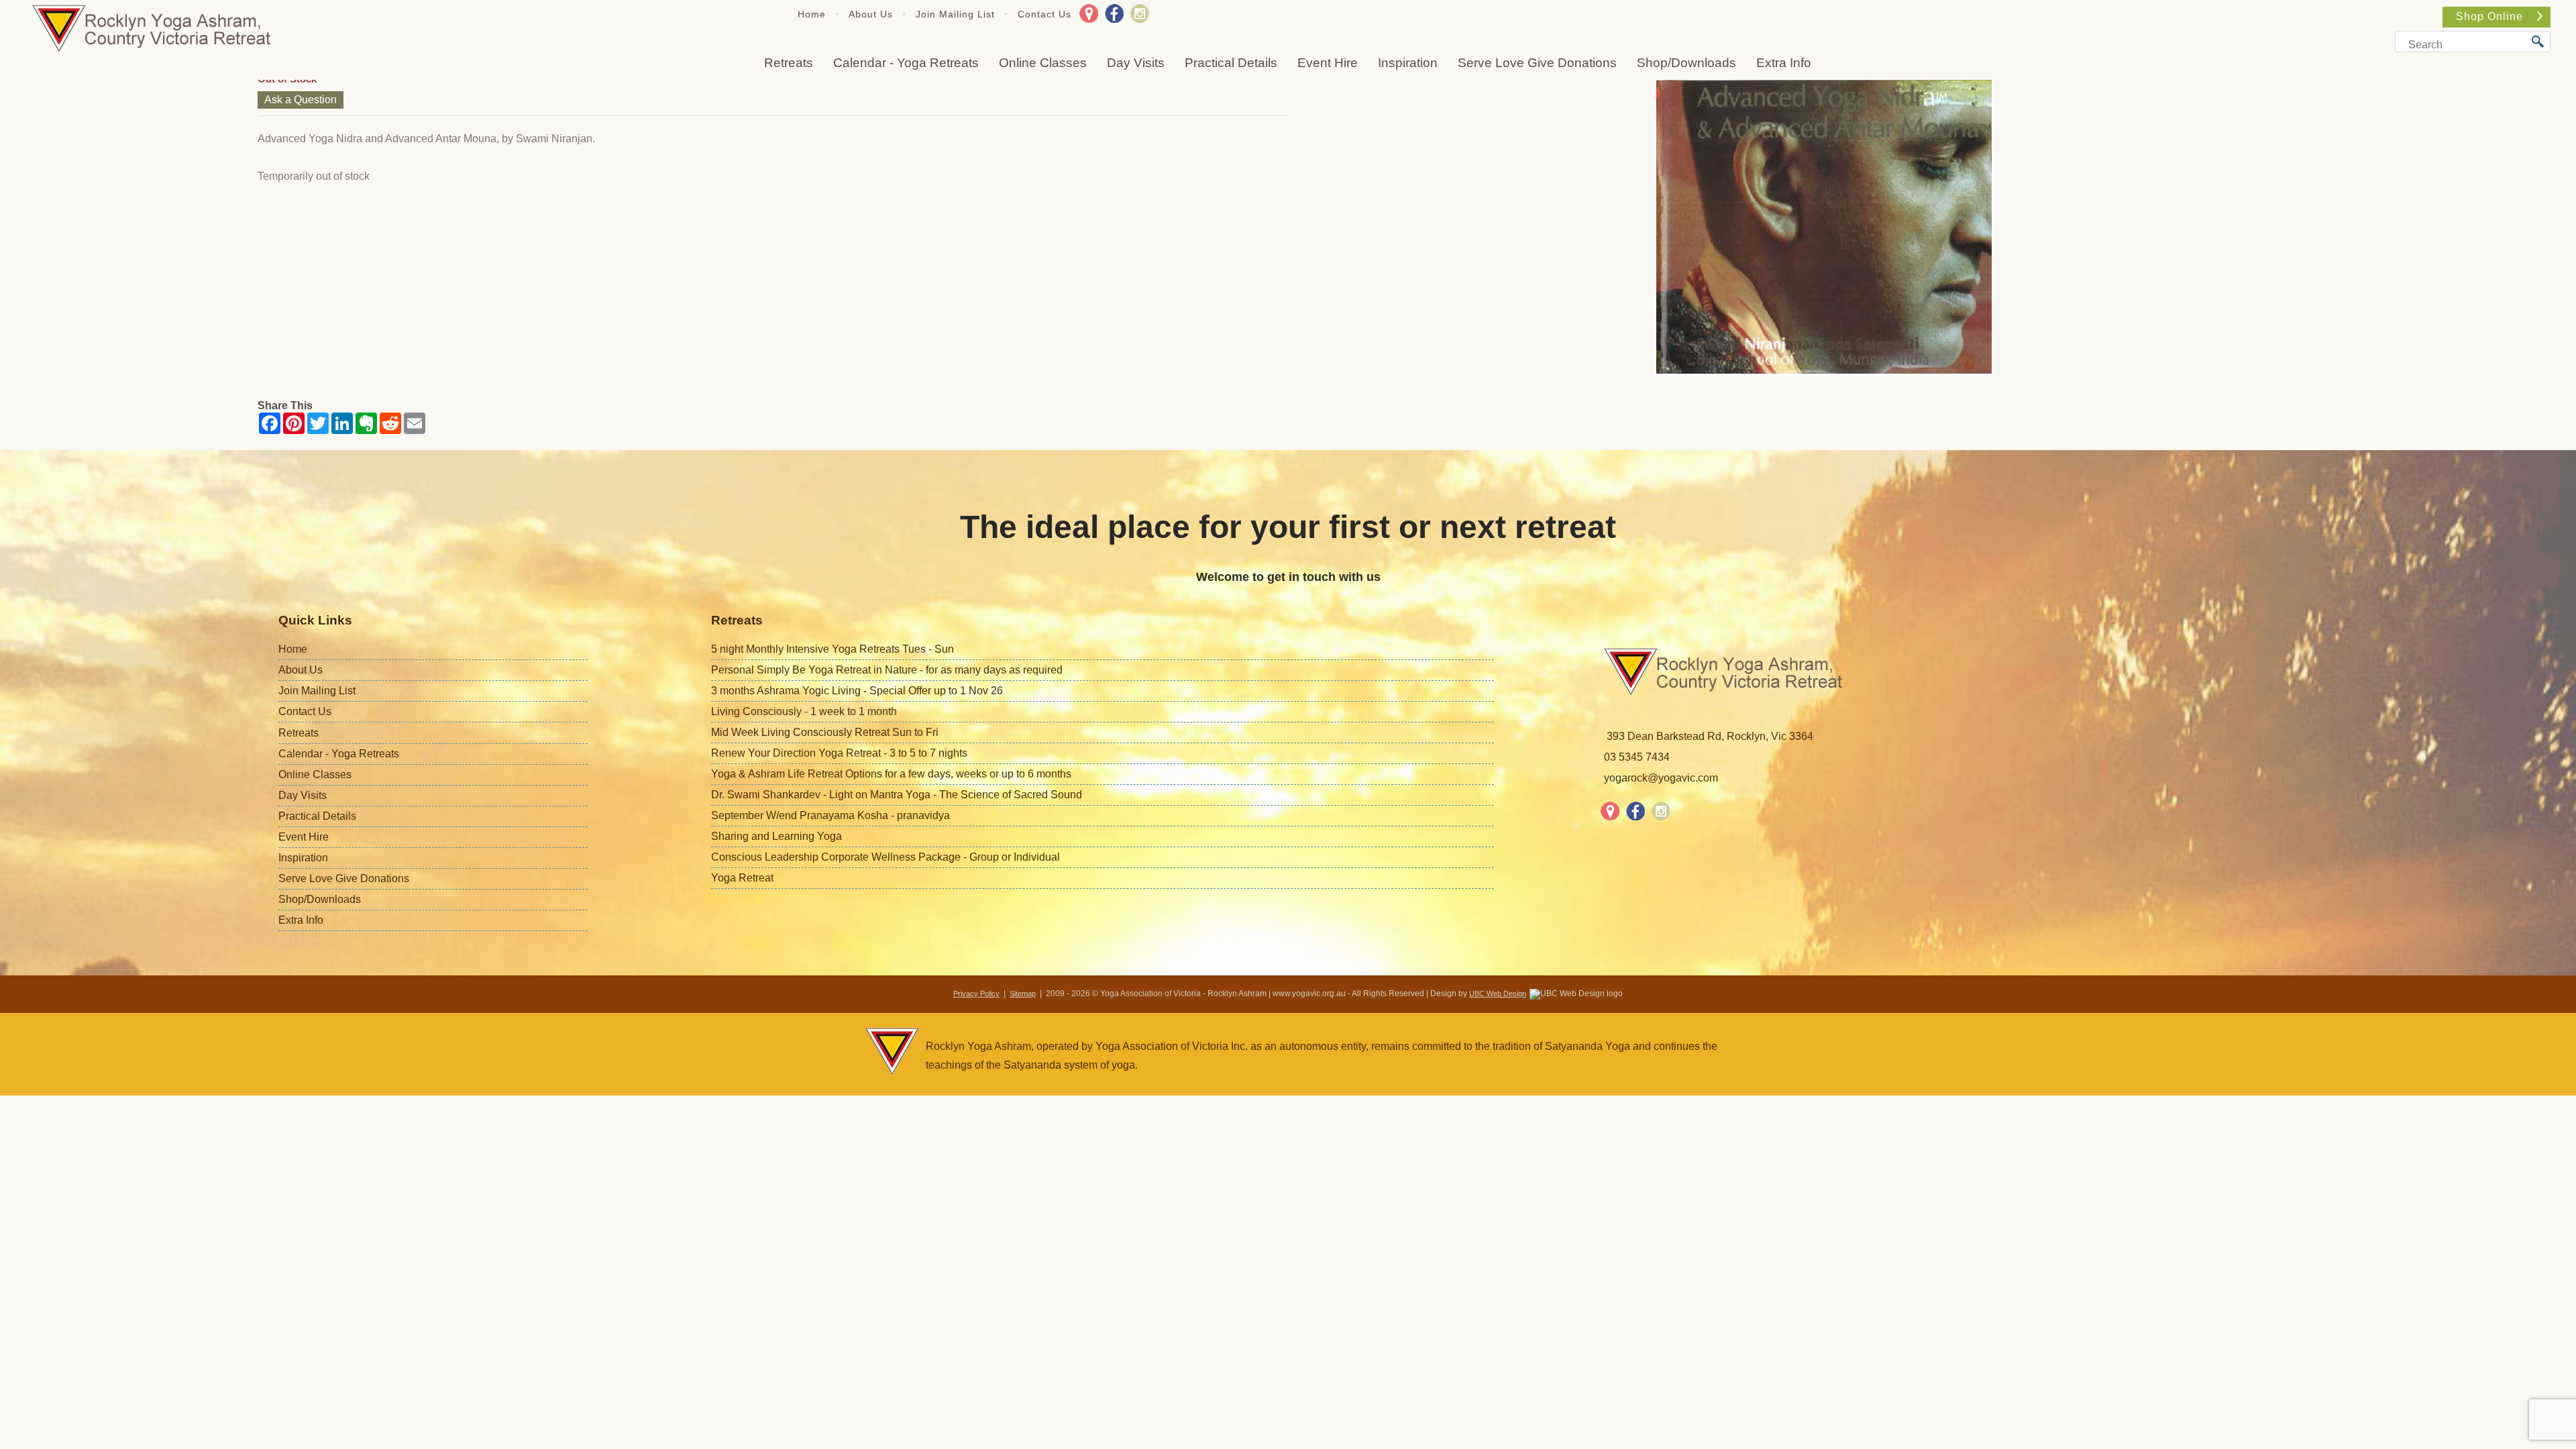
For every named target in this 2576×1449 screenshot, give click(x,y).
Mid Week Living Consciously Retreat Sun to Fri (825, 732)
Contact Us (1044, 14)
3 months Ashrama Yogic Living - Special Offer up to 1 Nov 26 (857, 691)
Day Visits (1136, 63)
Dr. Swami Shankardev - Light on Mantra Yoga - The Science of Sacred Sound (897, 795)
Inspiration (1408, 63)
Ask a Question (301, 100)
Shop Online (2489, 16)
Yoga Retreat (742, 878)
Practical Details (1231, 63)
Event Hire (1328, 63)
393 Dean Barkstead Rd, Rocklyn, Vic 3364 (1710, 736)
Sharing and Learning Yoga (776, 836)
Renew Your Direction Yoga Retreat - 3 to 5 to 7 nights (839, 753)
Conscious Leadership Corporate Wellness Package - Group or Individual (885, 857)
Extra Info (1784, 63)
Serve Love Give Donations (1537, 63)
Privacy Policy (976, 994)
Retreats (789, 63)
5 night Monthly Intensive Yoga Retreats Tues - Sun (833, 649)
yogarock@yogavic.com (1661, 778)
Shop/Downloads (1686, 63)
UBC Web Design (1498, 994)
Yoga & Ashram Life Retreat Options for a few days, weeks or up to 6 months (891, 774)
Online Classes (1043, 63)
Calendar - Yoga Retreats (906, 63)
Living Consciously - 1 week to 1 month (804, 711)
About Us (871, 14)
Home (812, 14)
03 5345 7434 (1637, 757)
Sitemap (1023, 994)
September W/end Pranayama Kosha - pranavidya (830, 815)
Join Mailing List (955, 14)
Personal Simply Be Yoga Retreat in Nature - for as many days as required (887, 670)
